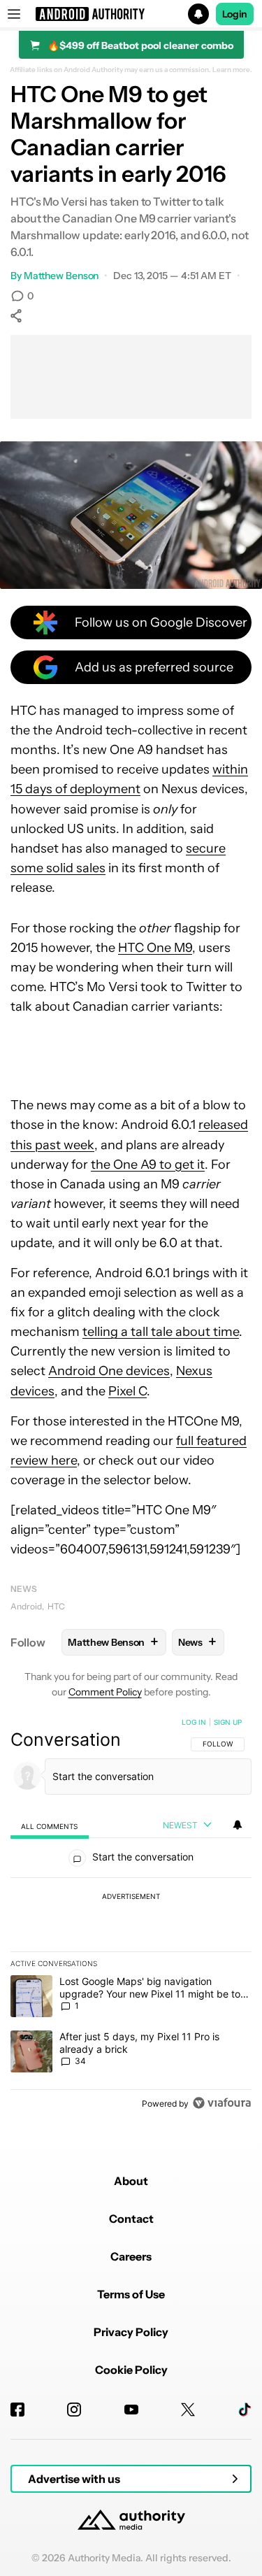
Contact (131, 2219)
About (131, 2181)
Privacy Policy (131, 2332)
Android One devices (109, 1371)
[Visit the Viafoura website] (222, 2103)
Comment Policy (105, 1692)
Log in (194, 1722)
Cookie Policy (131, 2370)
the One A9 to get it (148, 1165)
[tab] (50, 1826)
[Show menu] (14, 14)
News (24, 1589)
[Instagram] (74, 2410)
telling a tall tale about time (161, 1332)
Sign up (228, 1722)
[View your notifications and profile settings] (238, 1825)
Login (235, 14)
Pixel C (128, 1391)
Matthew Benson (61, 276)
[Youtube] (131, 2410)
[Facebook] (17, 2410)
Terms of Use (131, 2294)
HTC (56, 1606)
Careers (131, 2256)
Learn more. (232, 70)
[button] (131, 14)
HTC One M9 (155, 948)
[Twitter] (188, 2410)
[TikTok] (245, 2410)
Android (26, 1606)
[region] (131, 1916)
